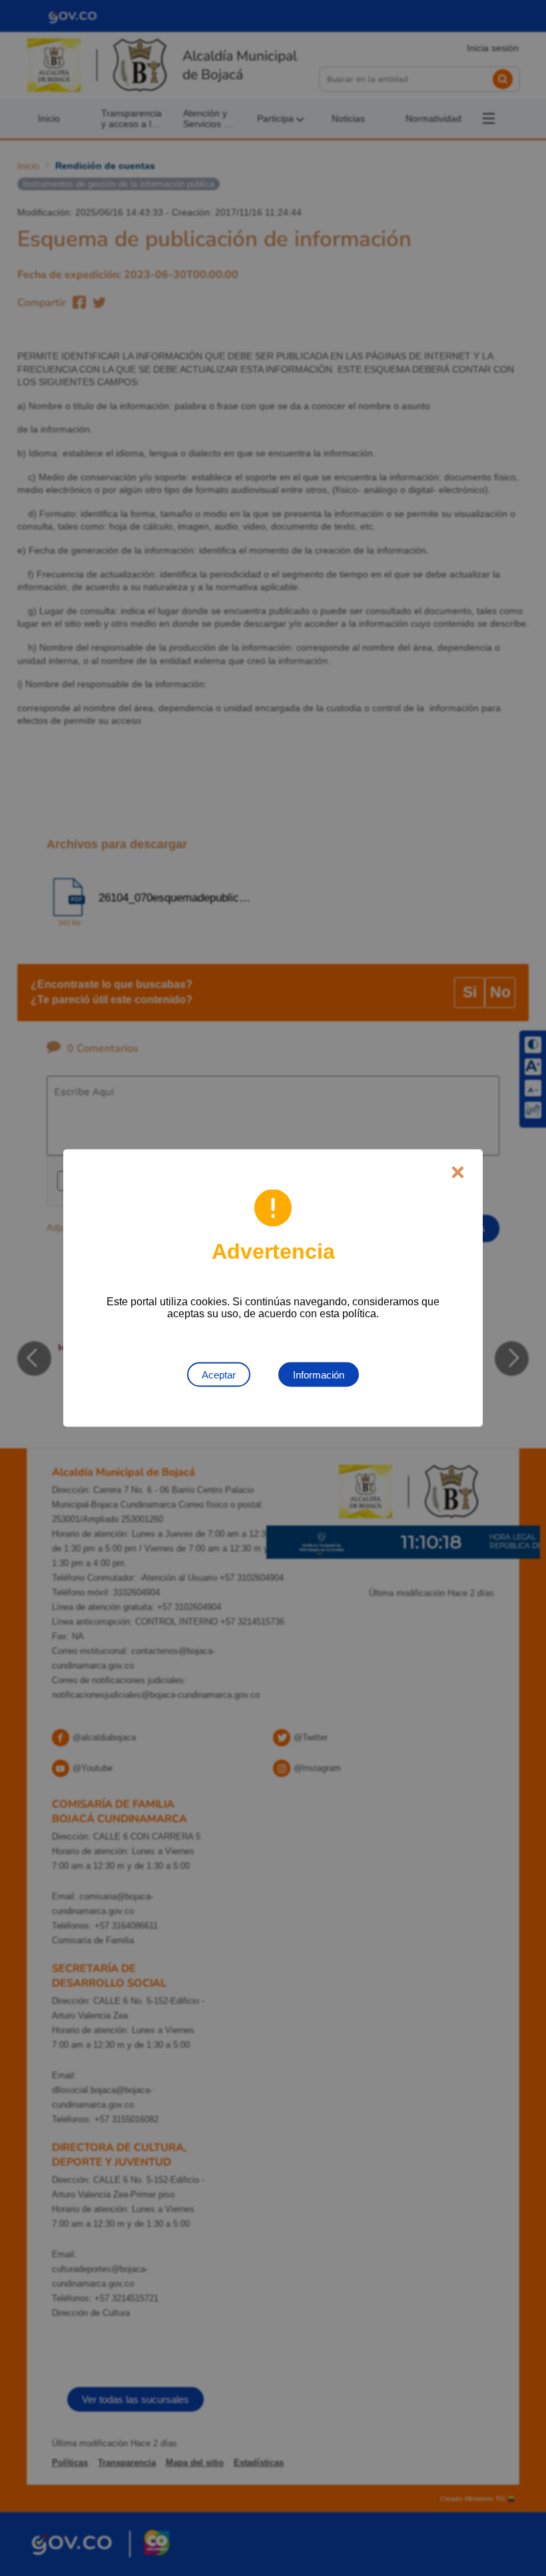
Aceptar (219, 1375)
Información (319, 1375)
